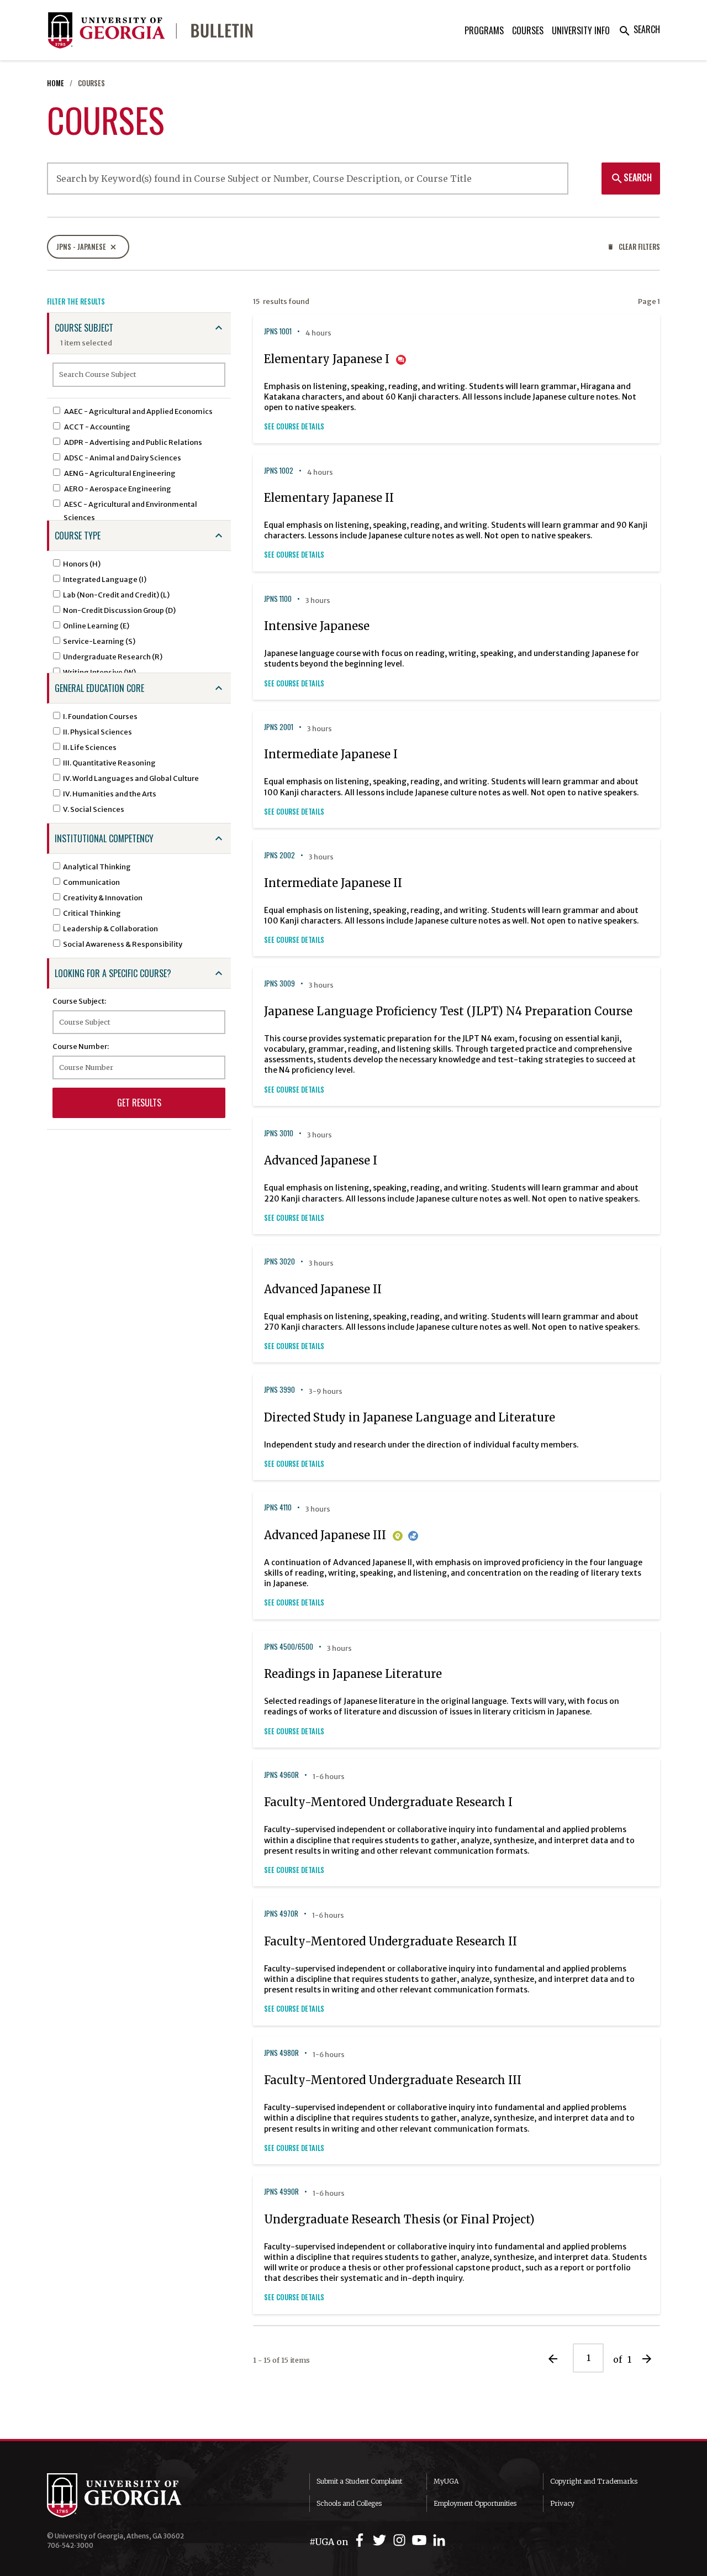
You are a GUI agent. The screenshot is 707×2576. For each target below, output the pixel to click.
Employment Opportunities (475, 2503)
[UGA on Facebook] (361, 2540)
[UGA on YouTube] (421, 2540)
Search (639, 29)
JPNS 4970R (281, 1914)
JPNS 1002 (279, 471)
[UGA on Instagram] (401, 2540)
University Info (581, 30)
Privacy (562, 2503)
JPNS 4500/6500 (289, 1647)
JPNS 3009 (279, 983)
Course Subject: (79, 1001)
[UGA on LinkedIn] (439, 2540)
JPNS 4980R (281, 2053)
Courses (528, 30)
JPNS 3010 (279, 1133)
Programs (484, 30)
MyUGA (446, 2481)
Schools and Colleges (349, 2503)
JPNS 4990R (281, 2192)
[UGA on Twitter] (381, 2540)
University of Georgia (130, 2495)
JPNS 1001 (278, 331)
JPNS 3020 (279, 1261)
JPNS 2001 (279, 727)
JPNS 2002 (279, 855)
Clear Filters (634, 247)
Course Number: (81, 1046)
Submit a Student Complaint (359, 2481)
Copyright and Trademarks (594, 2481)
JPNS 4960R (281, 1775)
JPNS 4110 (278, 1507)
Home (56, 83)
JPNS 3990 (279, 1390)
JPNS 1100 (278, 599)
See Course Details (294, 426)
